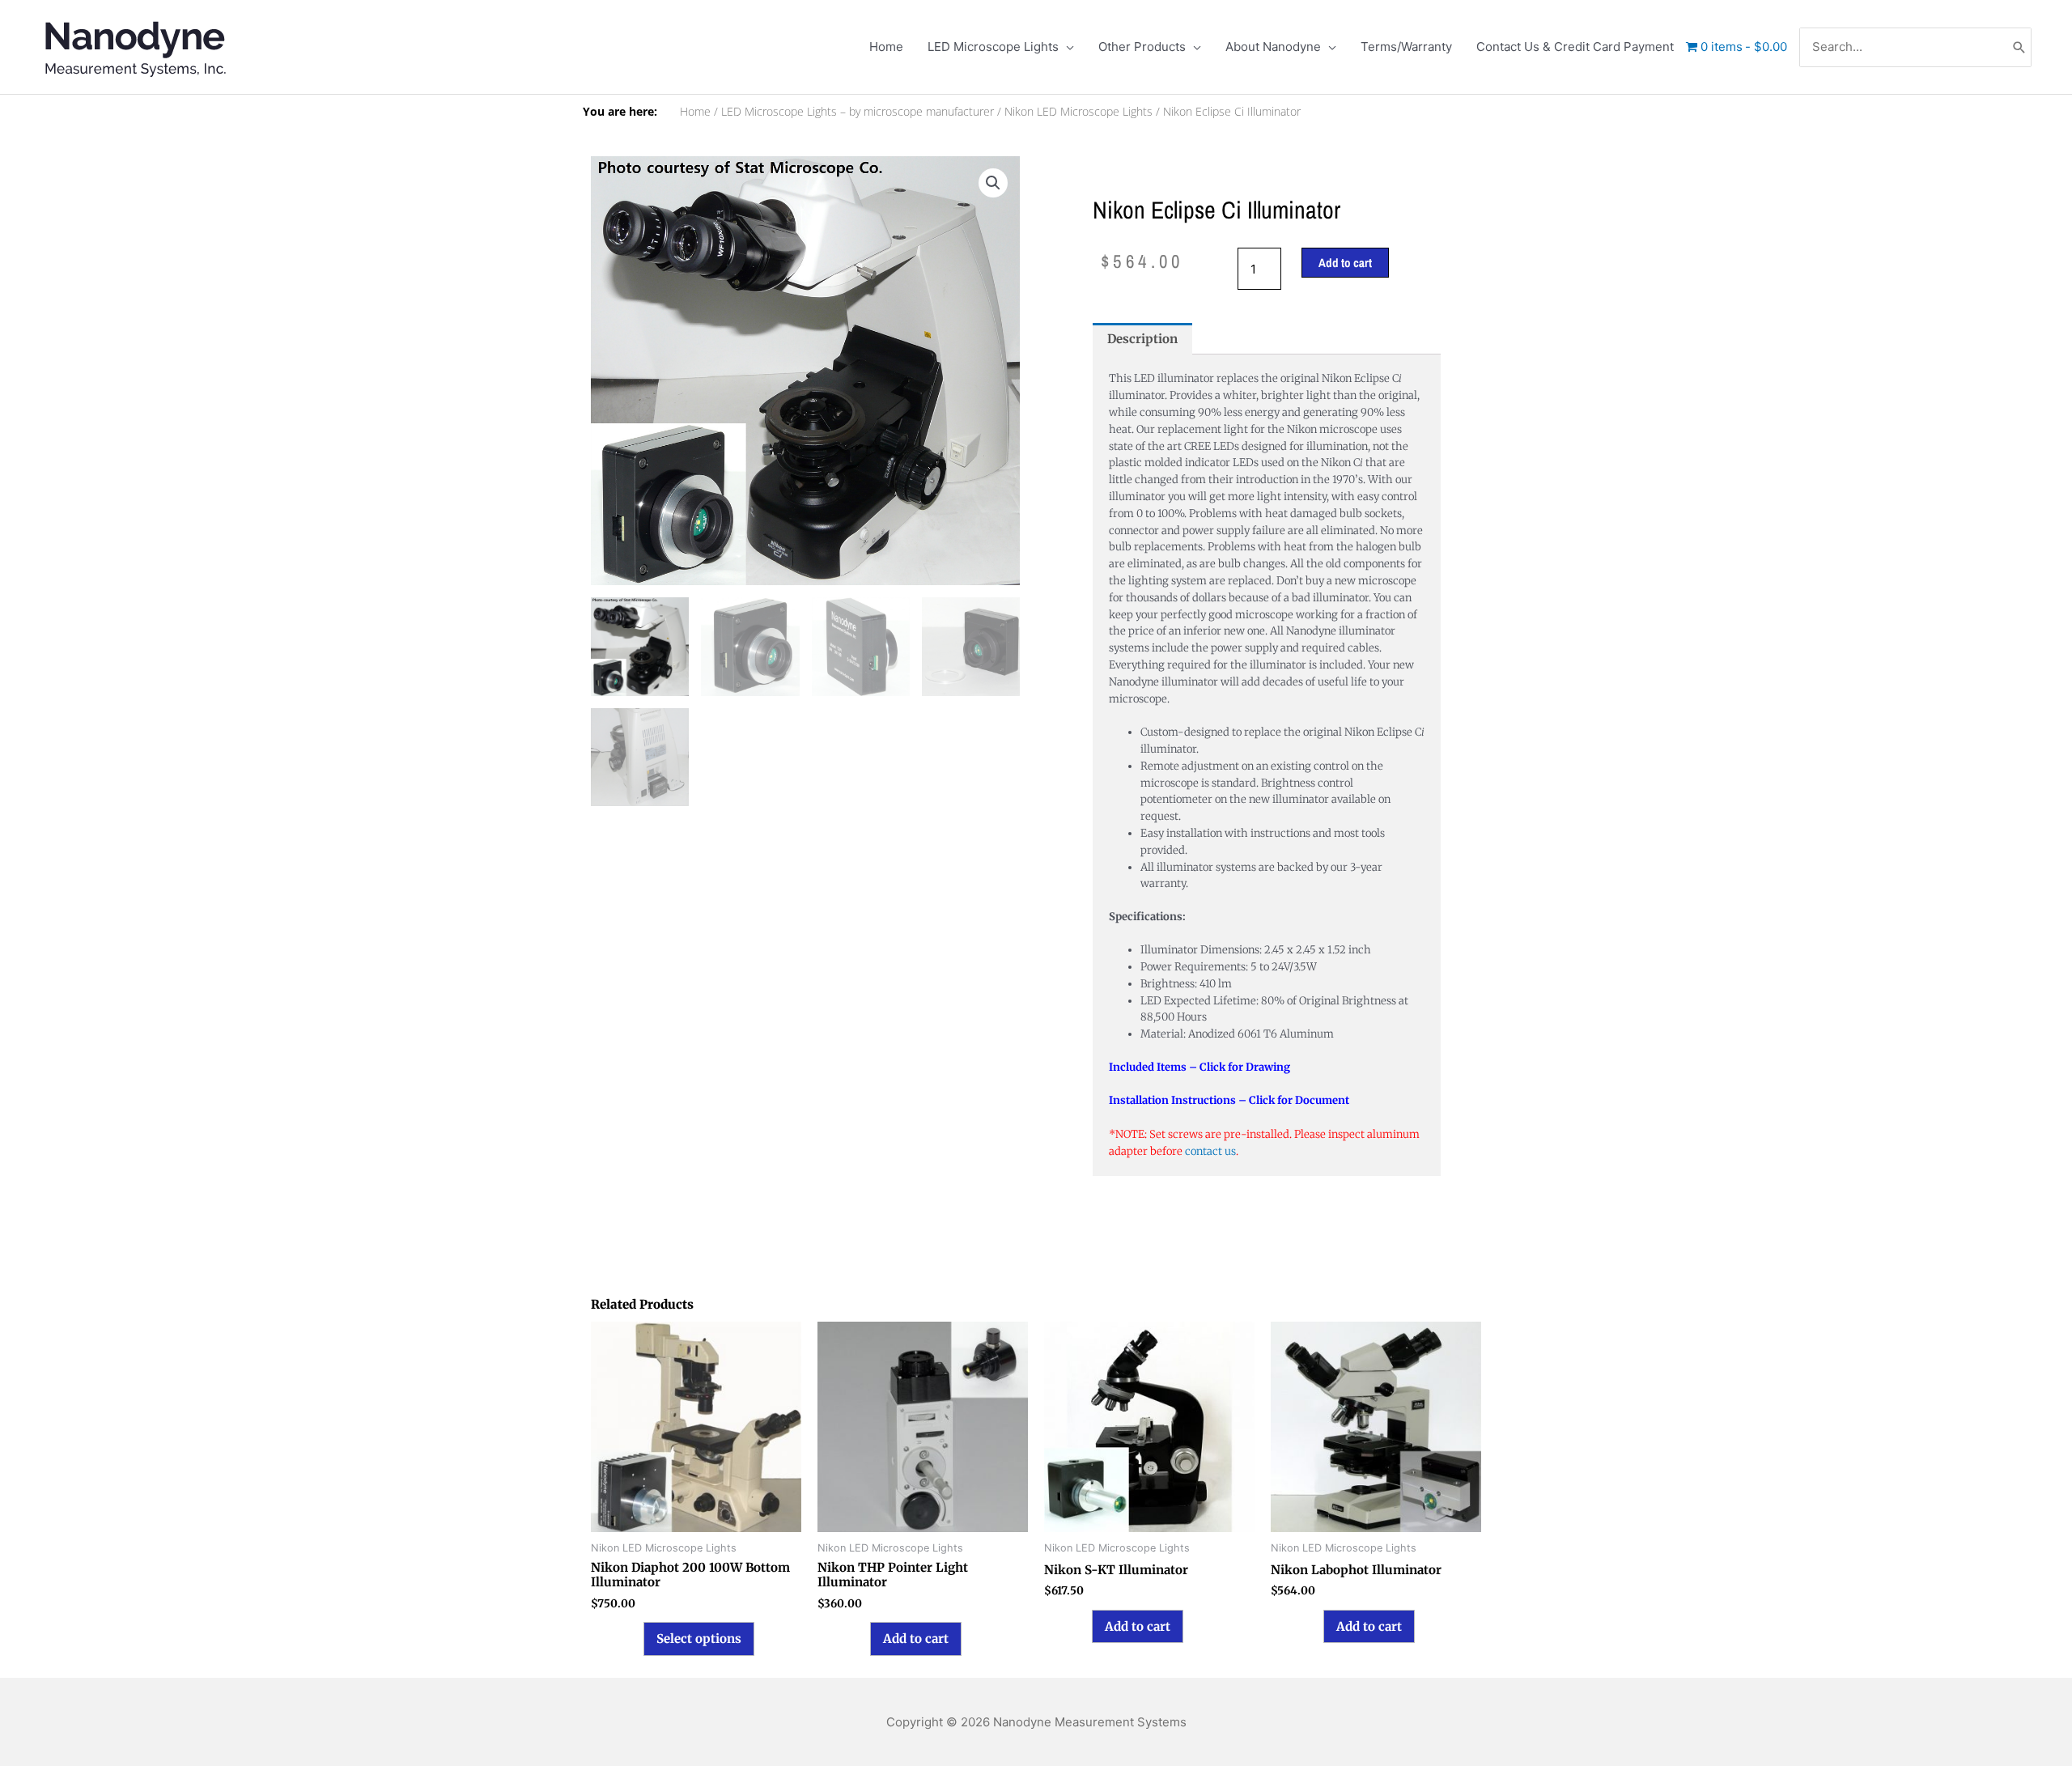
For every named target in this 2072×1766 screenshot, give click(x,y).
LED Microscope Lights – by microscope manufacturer (858, 112)
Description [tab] (1142, 339)
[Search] (2019, 47)
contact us (1210, 1151)
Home (695, 112)
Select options (699, 1639)
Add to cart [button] (916, 1639)
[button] (993, 183)
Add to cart (1345, 263)
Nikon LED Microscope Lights (1078, 112)
